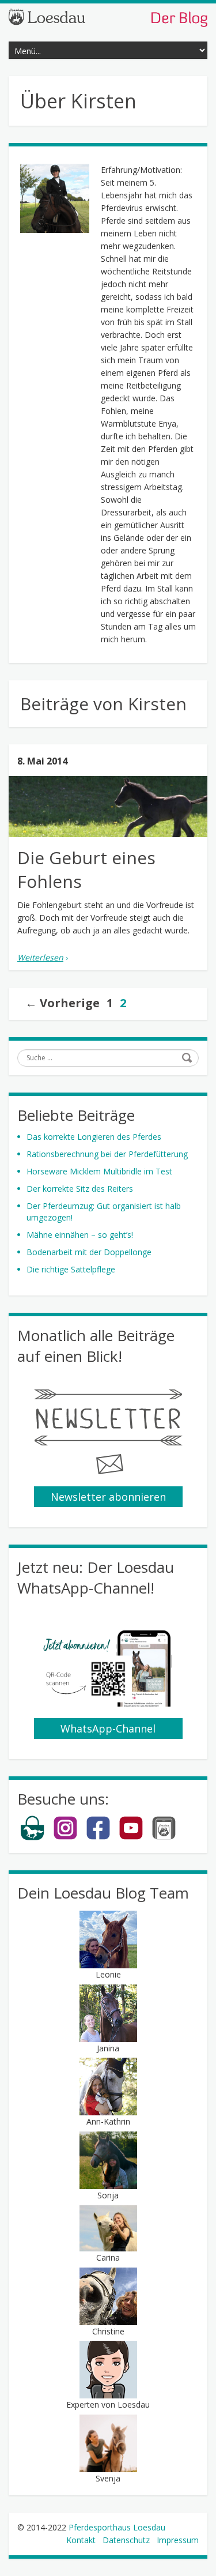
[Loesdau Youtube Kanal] (131, 1838)
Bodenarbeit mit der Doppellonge (89, 1252)
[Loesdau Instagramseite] (65, 1838)
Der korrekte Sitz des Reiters (80, 1189)
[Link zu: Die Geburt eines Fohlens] (108, 807)
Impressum (178, 2540)
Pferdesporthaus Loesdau (117, 2527)
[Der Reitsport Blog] (108, 17)
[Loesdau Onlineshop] (33, 1838)
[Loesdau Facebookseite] (98, 1838)
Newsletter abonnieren (108, 1497)
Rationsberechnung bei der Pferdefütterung (107, 1154)
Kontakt (81, 2540)
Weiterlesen (40, 957)
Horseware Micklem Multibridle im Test (99, 1171)
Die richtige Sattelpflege (71, 1269)
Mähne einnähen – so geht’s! (80, 1235)
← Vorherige (62, 1003)
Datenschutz (126, 2540)
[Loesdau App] (164, 1838)
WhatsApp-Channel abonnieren (108, 1730)
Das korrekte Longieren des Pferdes (94, 1137)
